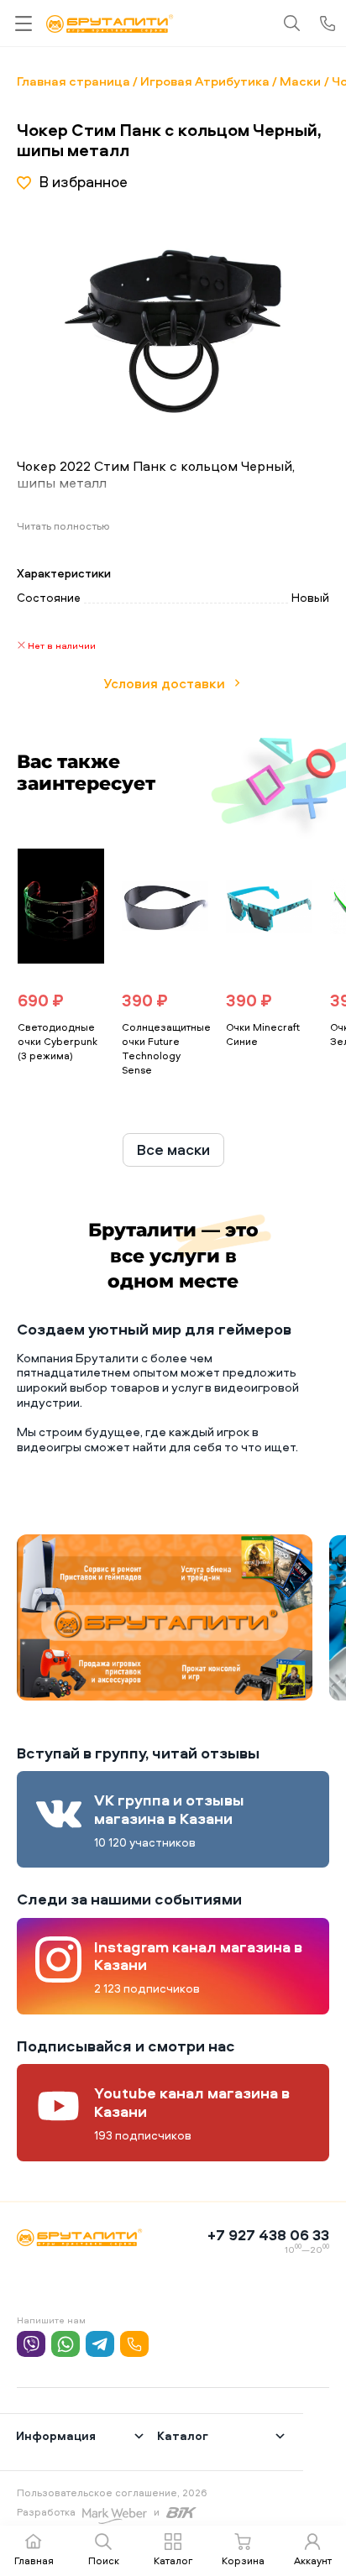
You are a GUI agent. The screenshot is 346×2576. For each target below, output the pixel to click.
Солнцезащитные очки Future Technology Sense (166, 1048)
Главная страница (73, 81)
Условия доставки (164, 683)
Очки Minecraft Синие (263, 1034)
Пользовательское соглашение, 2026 (112, 2492)
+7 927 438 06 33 (268, 2235)
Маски (300, 81)
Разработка (46, 2512)
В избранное (83, 182)
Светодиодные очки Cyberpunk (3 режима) (58, 1041)
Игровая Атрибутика (205, 81)
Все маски (173, 1150)
